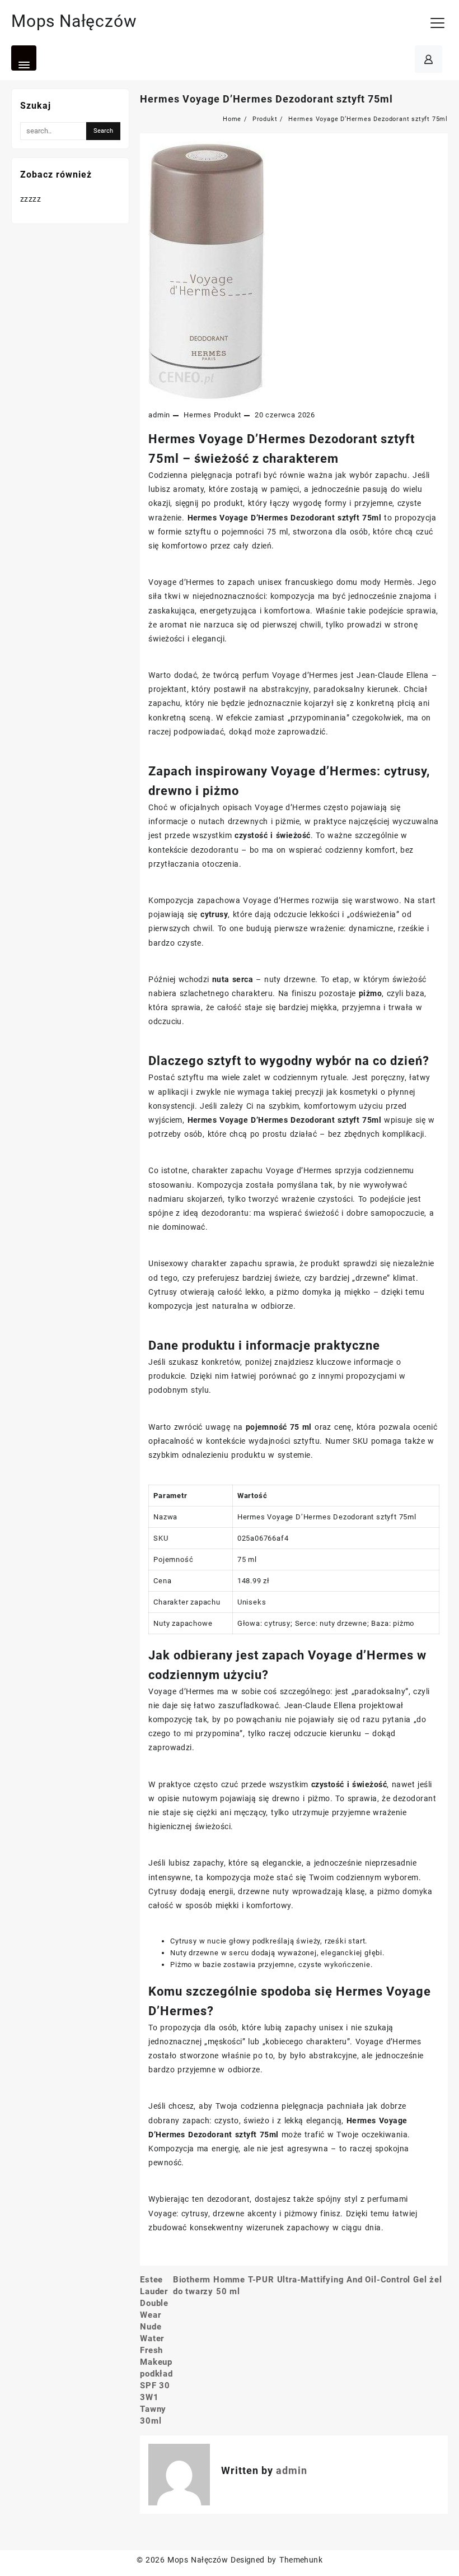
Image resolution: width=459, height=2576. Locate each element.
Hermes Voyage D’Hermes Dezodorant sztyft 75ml (266, 99)
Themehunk (301, 2560)
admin (159, 415)
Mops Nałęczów (74, 21)
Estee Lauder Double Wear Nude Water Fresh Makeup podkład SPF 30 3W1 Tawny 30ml (156, 2350)
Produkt (228, 415)
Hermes (198, 415)
